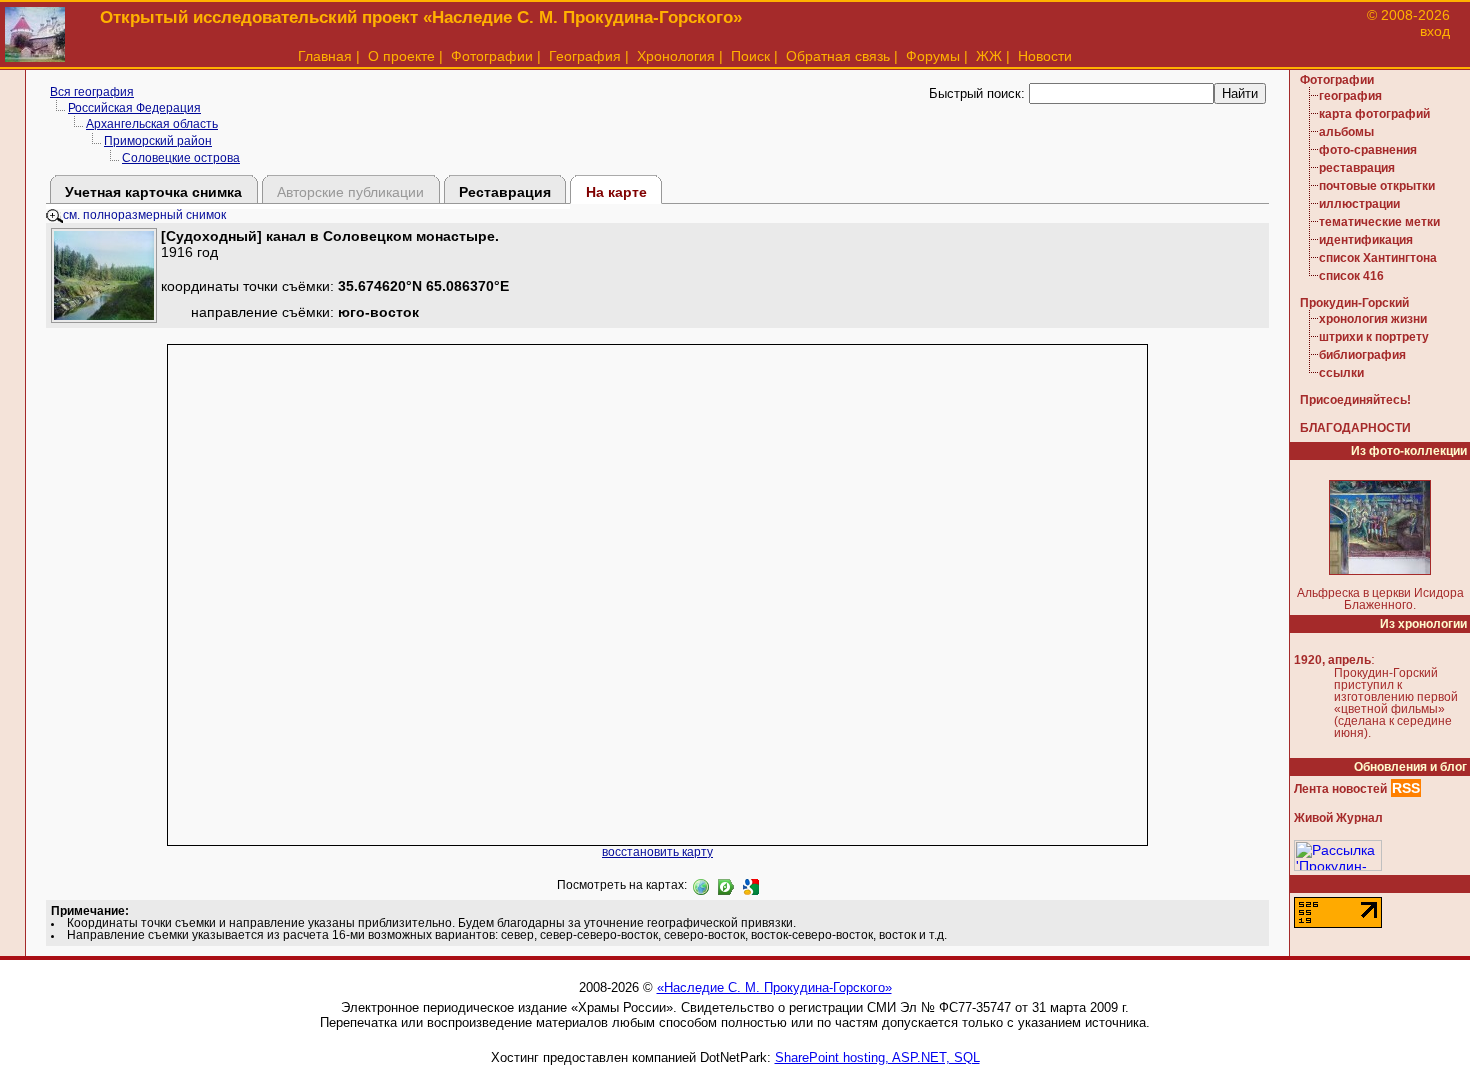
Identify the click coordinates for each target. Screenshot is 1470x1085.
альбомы (1346, 132)
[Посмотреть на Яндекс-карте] (726, 885)
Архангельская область (152, 124)
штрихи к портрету (1374, 337)
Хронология (676, 56)
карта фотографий (1374, 114)
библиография (1362, 355)
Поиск (750, 56)
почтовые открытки (1377, 186)
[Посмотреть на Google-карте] (751, 885)
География (585, 56)
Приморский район (158, 141)
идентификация (1366, 240)
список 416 (1351, 276)
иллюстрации (1359, 204)
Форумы (933, 56)
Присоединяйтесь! (1355, 400)
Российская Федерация (134, 108)
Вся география (92, 92)
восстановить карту (657, 852)
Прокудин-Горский (1354, 303)
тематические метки (1379, 222)
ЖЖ (989, 56)
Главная (325, 56)
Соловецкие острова (181, 158)
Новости (1045, 56)
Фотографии (492, 56)
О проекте (401, 56)
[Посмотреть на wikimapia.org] (701, 885)
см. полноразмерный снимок (144, 215)
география (1350, 96)
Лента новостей (1340, 789)
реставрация (1357, 168)
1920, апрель (1332, 660)
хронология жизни (1373, 319)
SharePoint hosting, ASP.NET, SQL (877, 1057)
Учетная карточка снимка (153, 192)
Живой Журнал (1338, 818)
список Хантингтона (1378, 258)
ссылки (1341, 373)
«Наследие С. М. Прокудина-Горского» (774, 987)
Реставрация (505, 192)
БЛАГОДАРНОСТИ (1355, 428)
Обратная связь (838, 56)
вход (1435, 31)
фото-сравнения (1368, 150)
